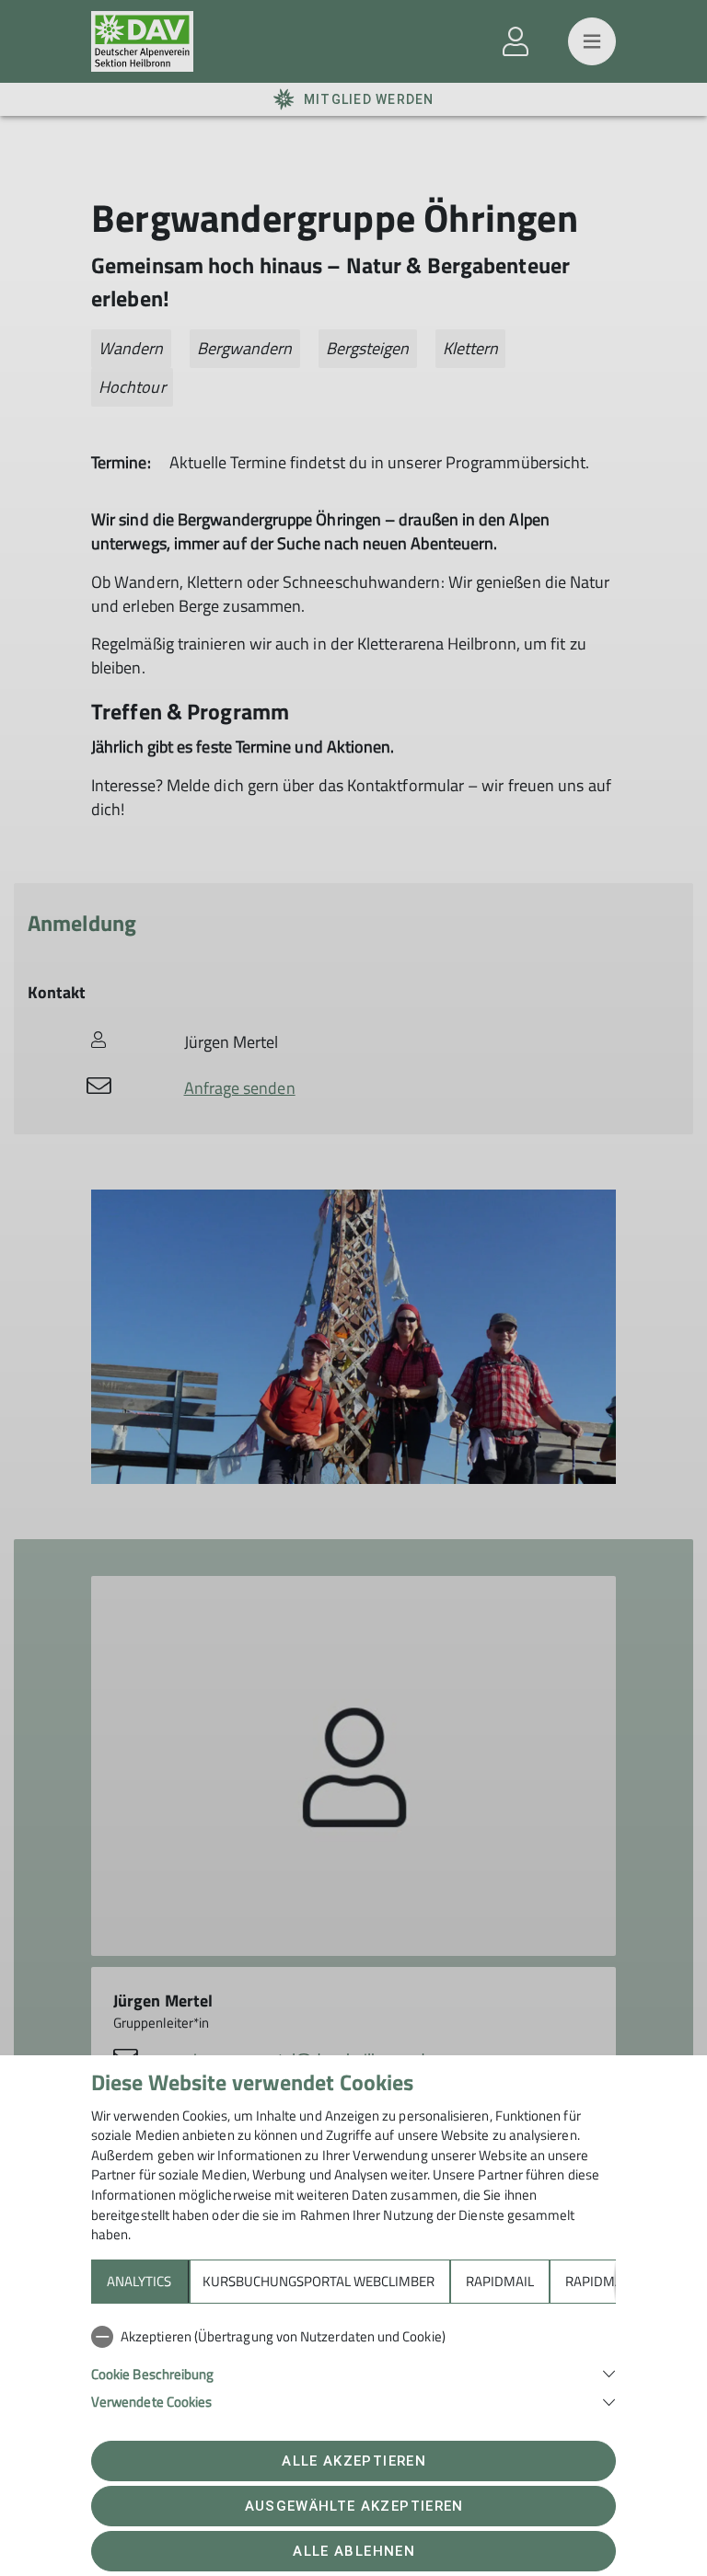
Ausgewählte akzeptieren (354, 2506)
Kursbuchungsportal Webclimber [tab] (319, 2281)
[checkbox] (353, 2337)
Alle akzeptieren (353, 2461)
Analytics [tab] (139, 2281)
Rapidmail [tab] (500, 2281)
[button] (353, 2372)
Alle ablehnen (353, 2551)
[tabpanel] (353, 2365)
